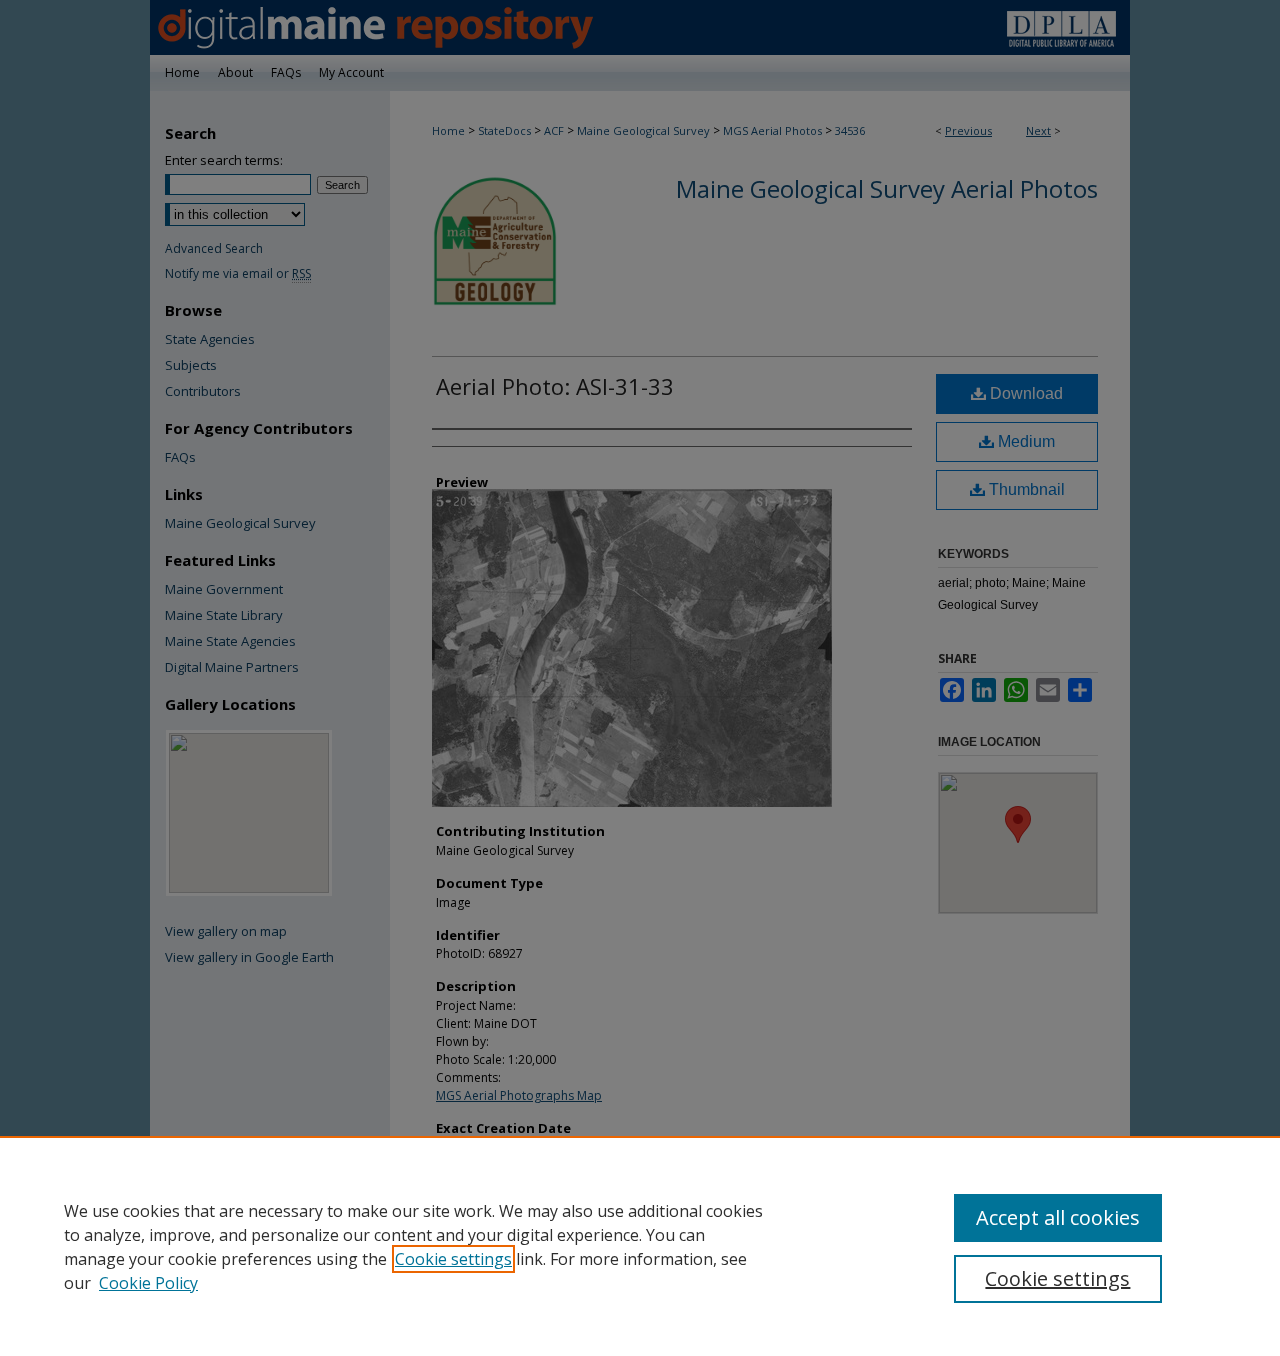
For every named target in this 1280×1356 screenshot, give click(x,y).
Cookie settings (453, 1259)
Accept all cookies (1058, 1217)
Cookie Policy (148, 1283)
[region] (640, 1246)
